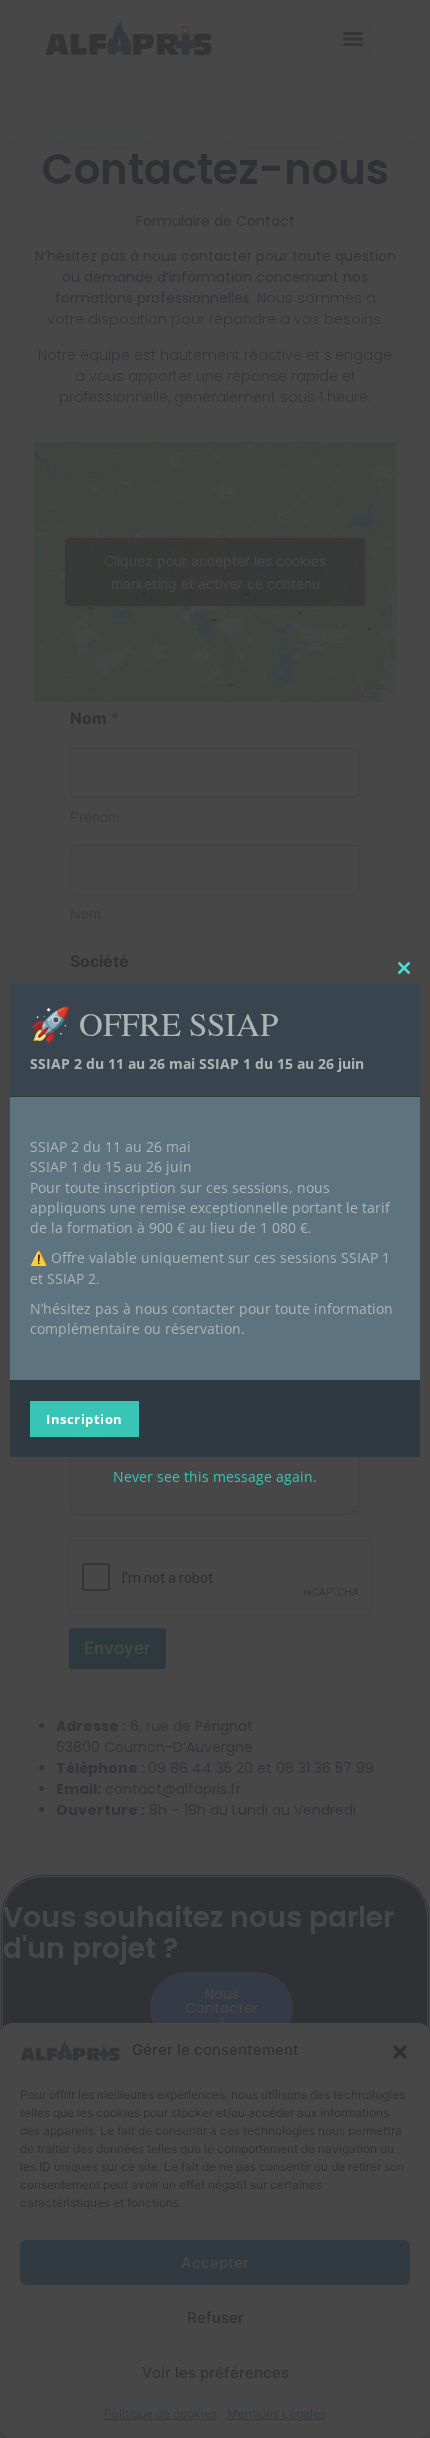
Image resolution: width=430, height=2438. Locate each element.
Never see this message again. (215, 1475)
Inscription (84, 1418)
